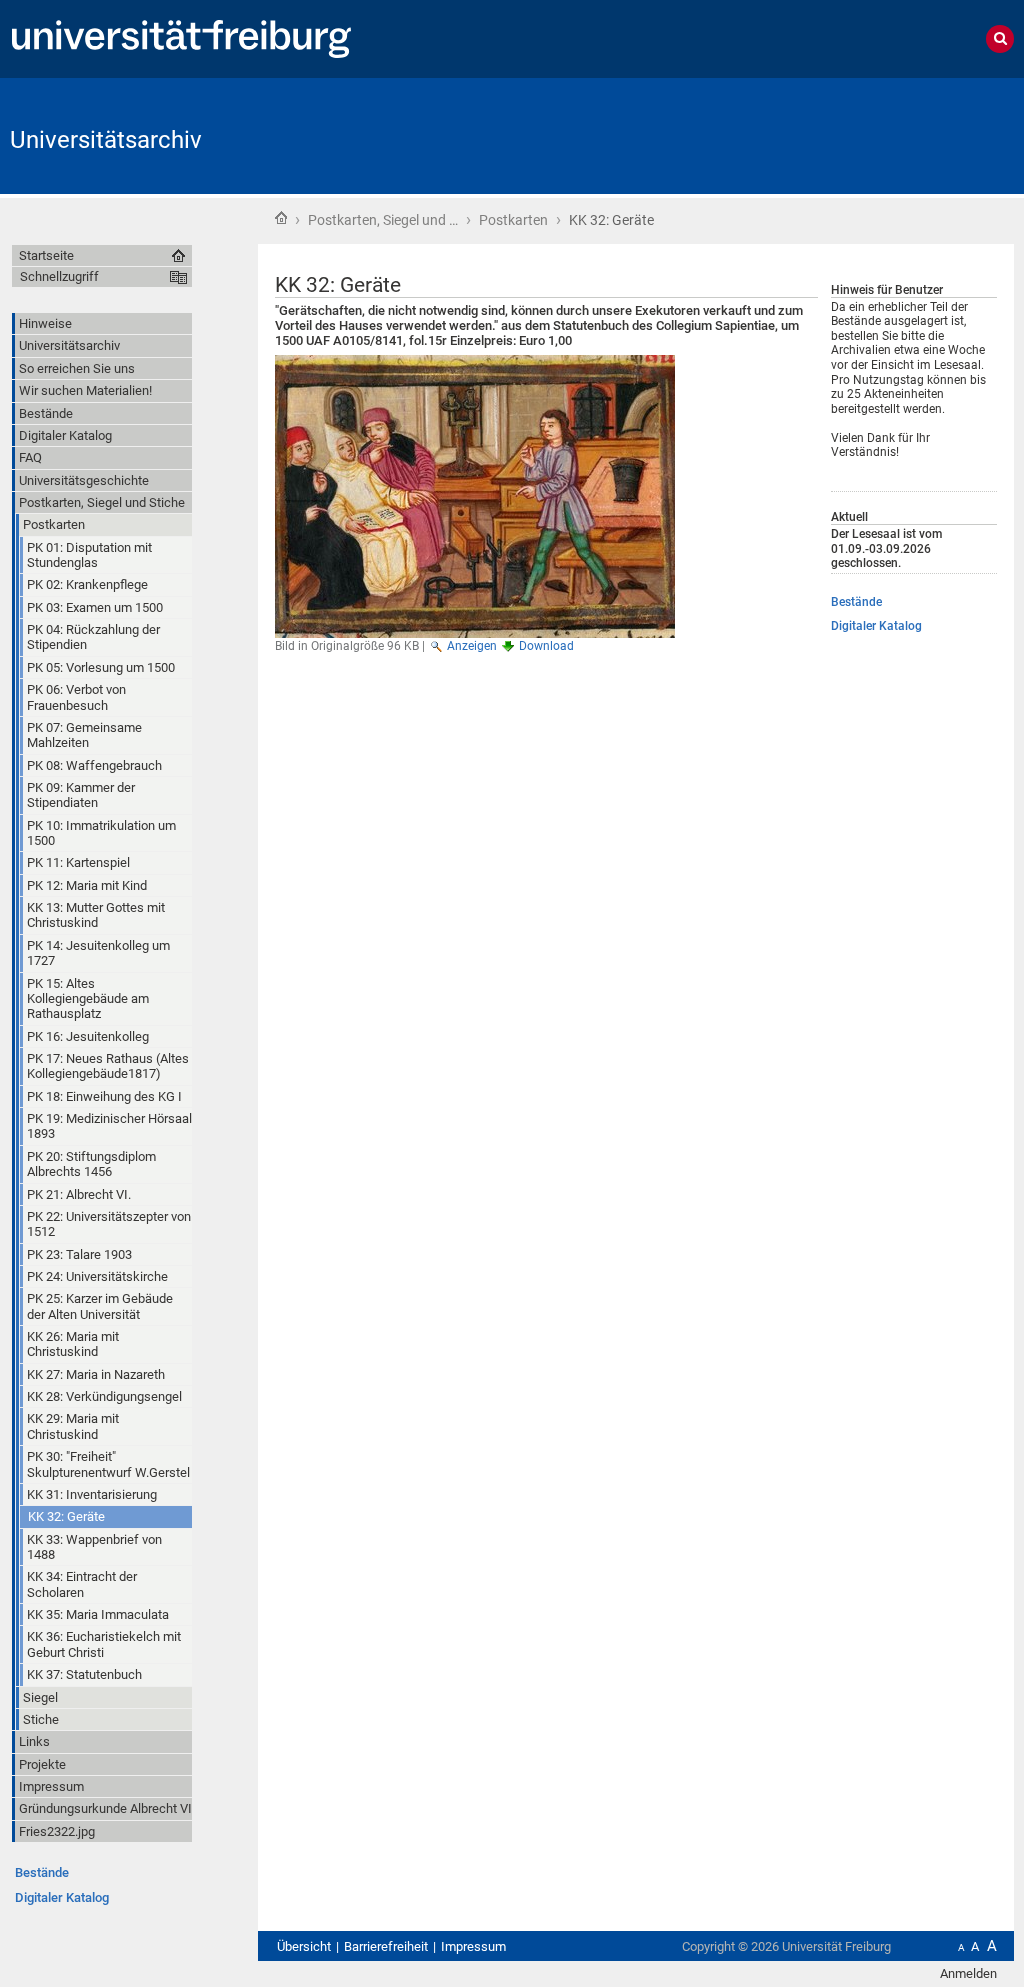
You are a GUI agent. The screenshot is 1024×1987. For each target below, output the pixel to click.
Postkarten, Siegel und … (383, 220)
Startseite (281, 218)
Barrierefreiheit (386, 1946)
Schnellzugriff (59, 276)
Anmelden (968, 1973)
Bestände (856, 602)
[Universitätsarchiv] (916, 134)
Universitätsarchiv (106, 140)
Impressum (473, 1946)
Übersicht (304, 1946)
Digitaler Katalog (876, 626)
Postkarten (513, 220)
